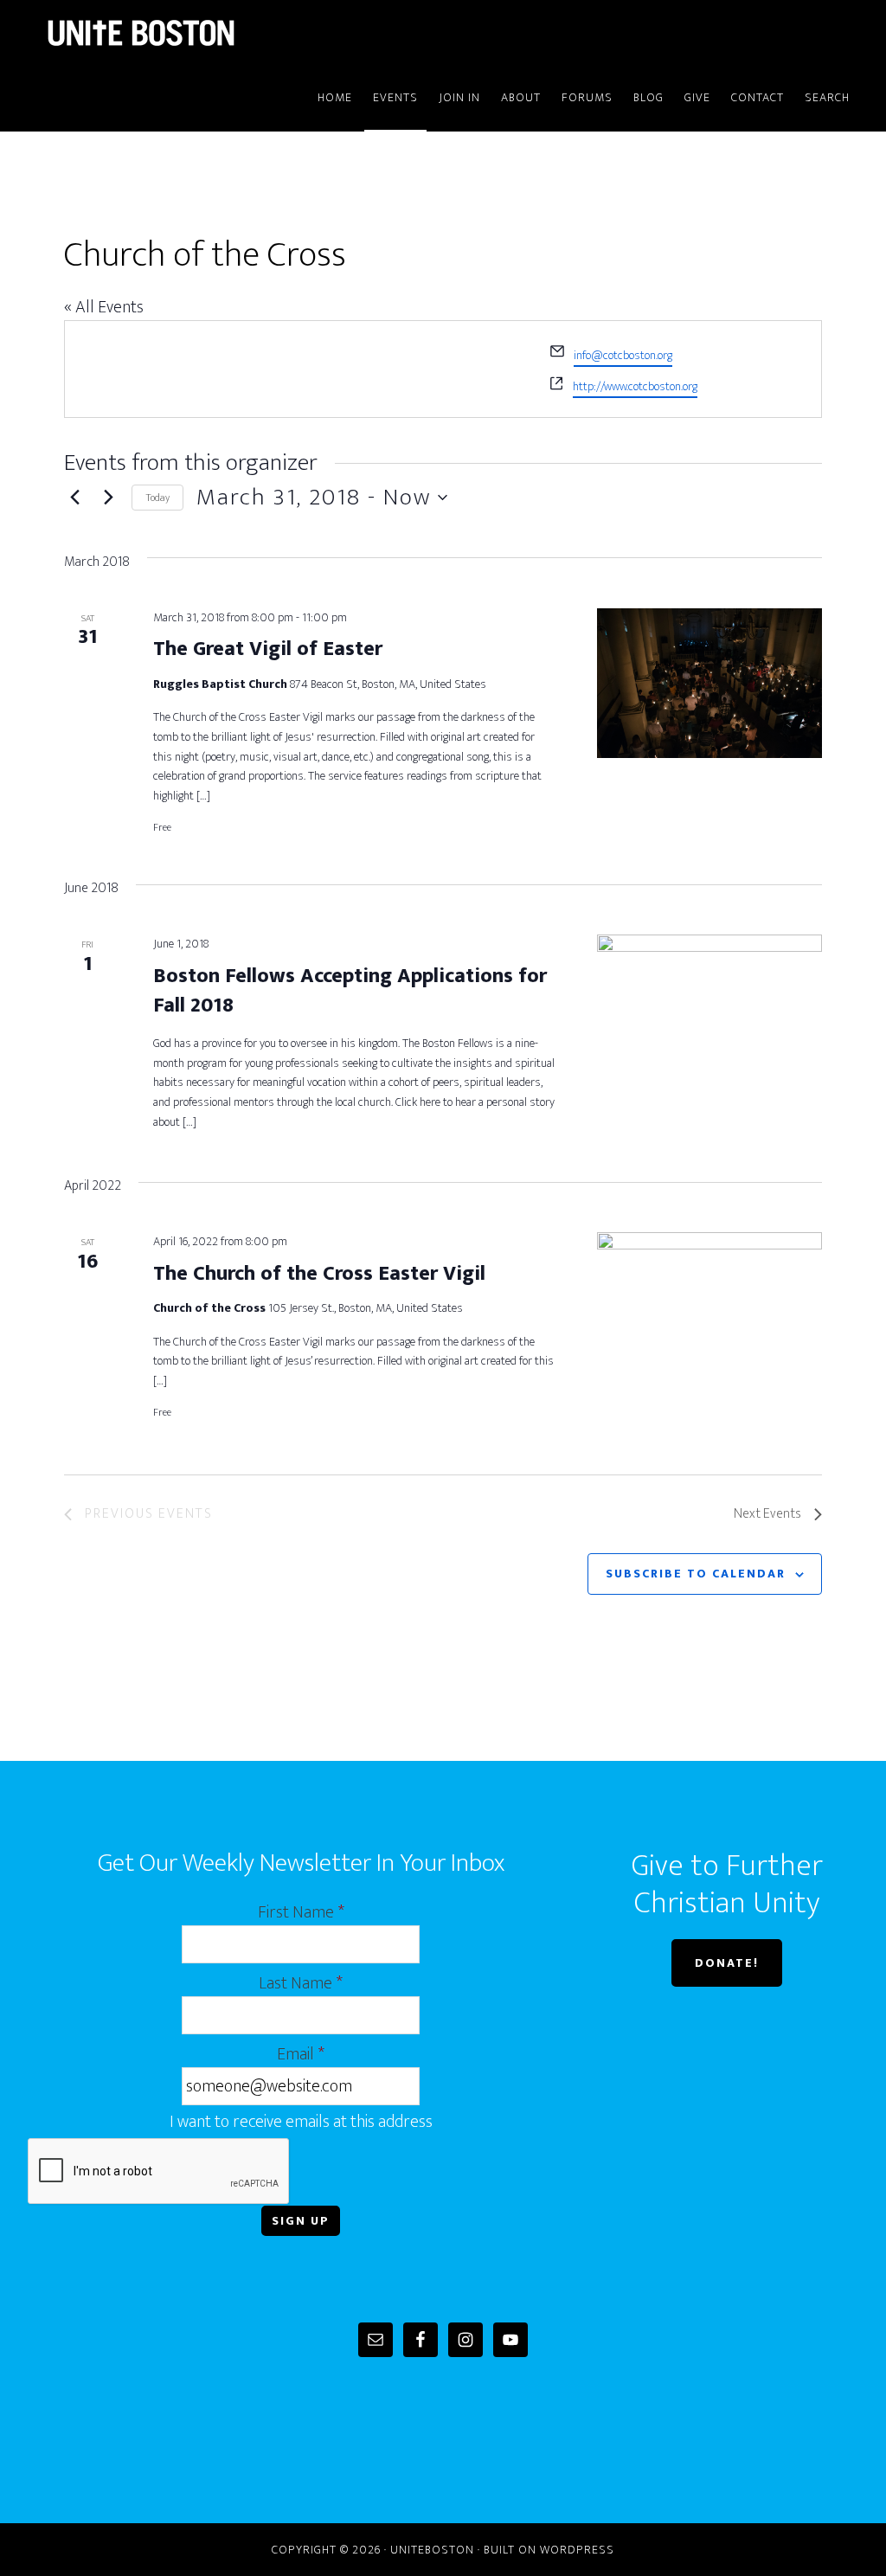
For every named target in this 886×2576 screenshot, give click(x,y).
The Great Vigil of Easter (268, 649)
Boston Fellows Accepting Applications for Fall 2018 (350, 991)
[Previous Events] (74, 498)
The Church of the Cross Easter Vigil (319, 1274)
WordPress (577, 2550)
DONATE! (727, 1963)
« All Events (104, 307)
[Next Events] (108, 498)
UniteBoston (183, 33)
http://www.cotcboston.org (635, 386)
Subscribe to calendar (696, 1574)
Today (157, 498)
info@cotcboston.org (623, 355)
